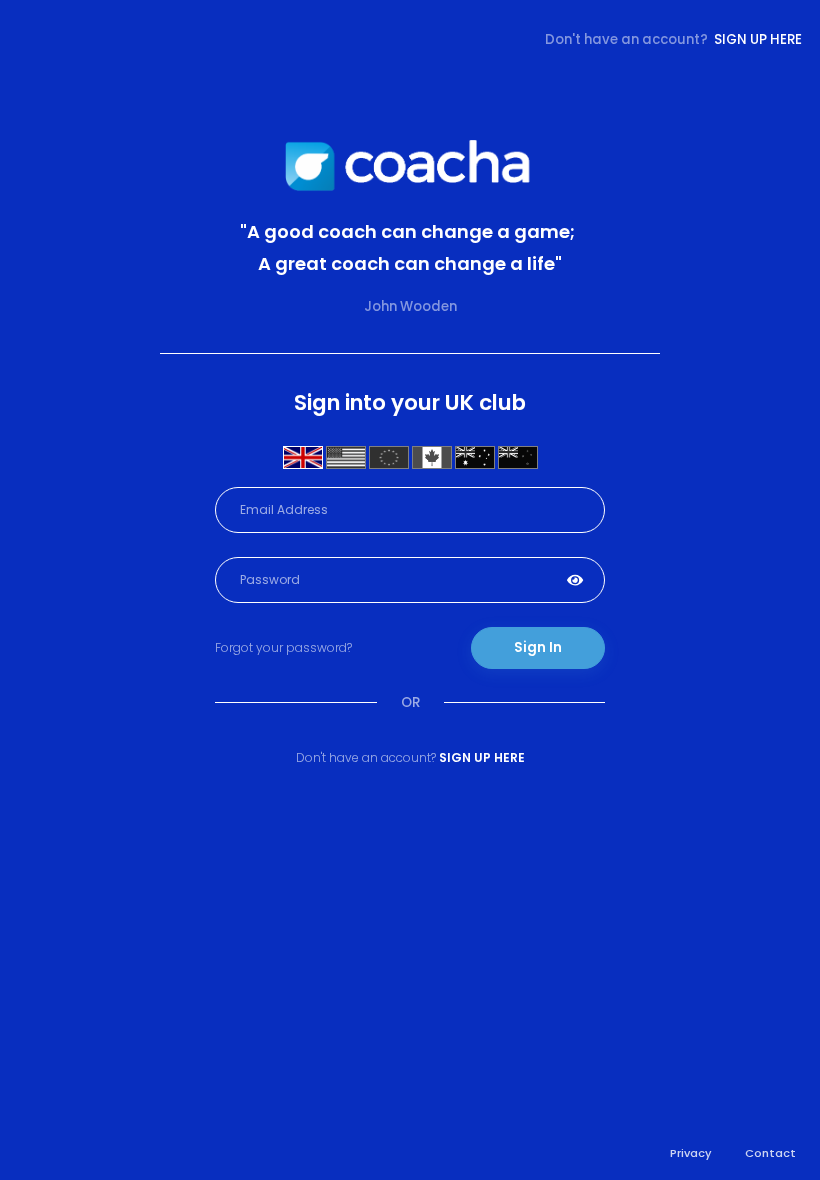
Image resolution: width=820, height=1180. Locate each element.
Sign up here (758, 39)
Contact (770, 1153)
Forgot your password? (283, 647)
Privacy (691, 1153)
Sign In (538, 647)
